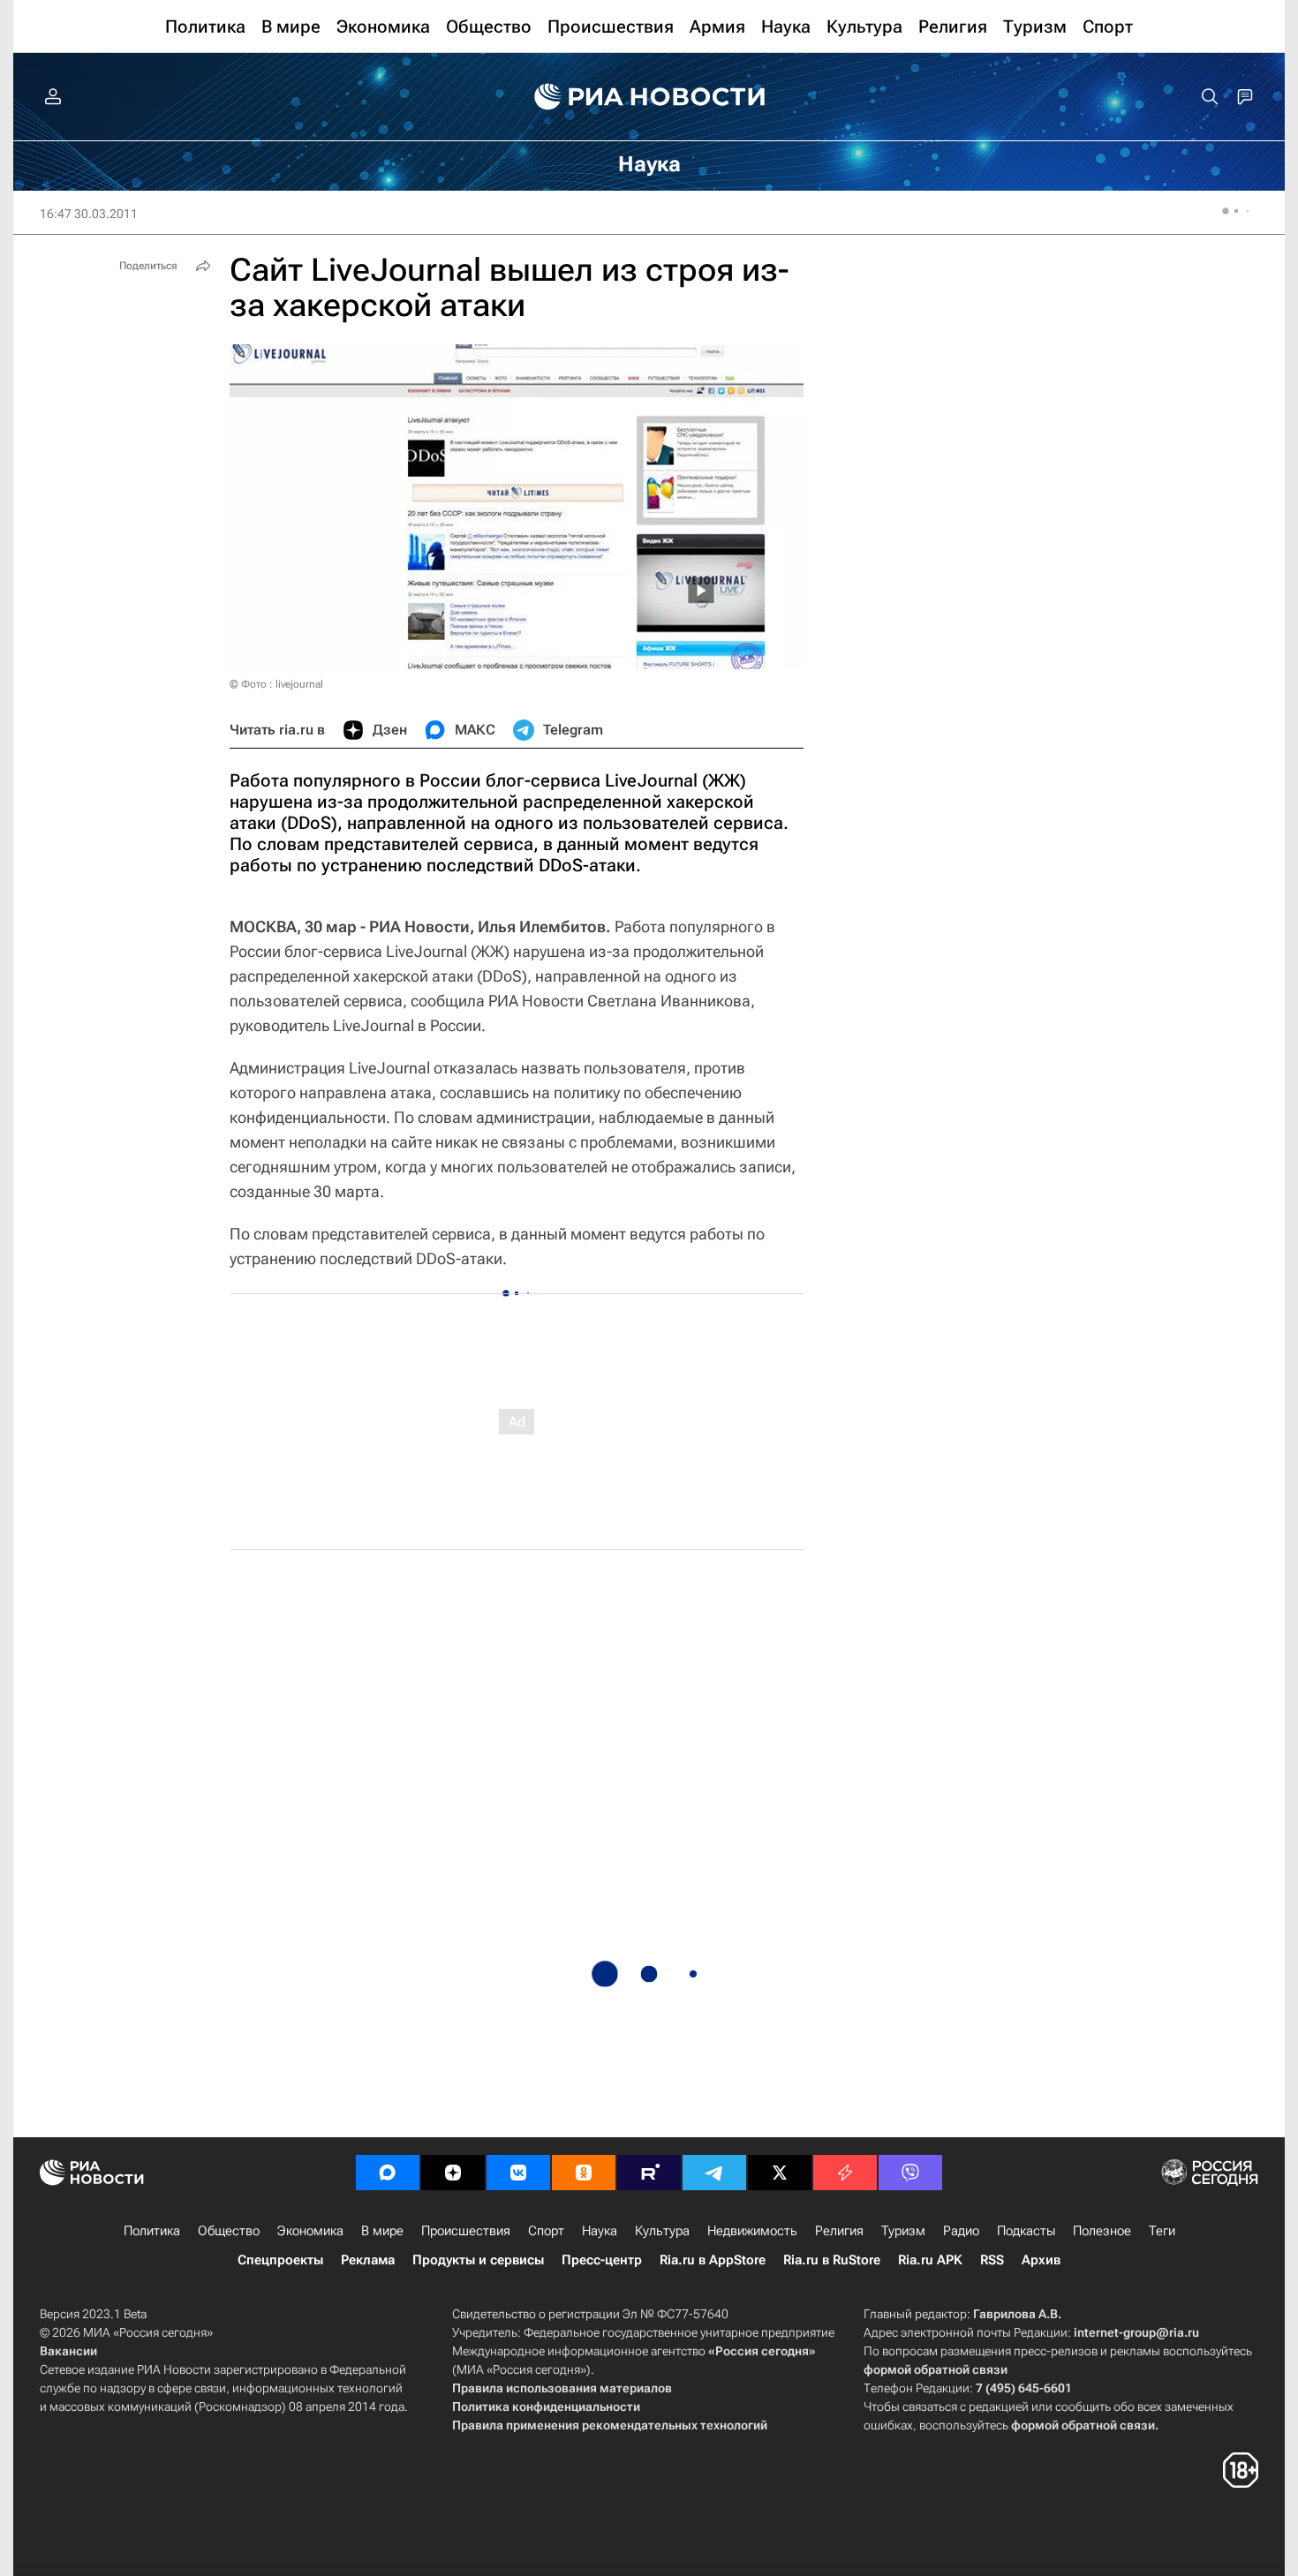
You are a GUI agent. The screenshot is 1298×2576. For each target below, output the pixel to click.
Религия (839, 2231)
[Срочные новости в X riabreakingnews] (845, 2173)
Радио (961, 2231)
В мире (382, 2231)
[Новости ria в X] (780, 2173)
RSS (992, 2260)
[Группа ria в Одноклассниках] (584, 2173)
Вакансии (68, 2351)
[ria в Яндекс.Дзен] (453, 2173)
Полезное (1102, 2231)
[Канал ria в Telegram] (714, 2173)
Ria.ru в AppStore (713, 2260)
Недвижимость (752, 2231)
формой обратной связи (936, 2369)
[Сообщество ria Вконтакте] (518, 2173)
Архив (1041, 2260)
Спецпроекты (280, 2260)
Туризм (903, 2231)
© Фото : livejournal (276, 684)
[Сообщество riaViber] (910, 2173)
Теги (1162, 2231)
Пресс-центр (602, 2260)
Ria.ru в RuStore (832, 2260)
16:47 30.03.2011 (89, 214)
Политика (152, 2231)
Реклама (368, 2260)
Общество (229, 2231)
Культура (662, 2231)
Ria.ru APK (930, 2260)
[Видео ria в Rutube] (649, 2173)
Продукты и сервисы (478, 2260)
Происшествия (466, 2231)
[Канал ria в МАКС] (388, 2173)
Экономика (310, 2231)
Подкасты (1026, 2231)
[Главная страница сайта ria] (649, 97)
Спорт (546, 2231)
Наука (600, 2231)
